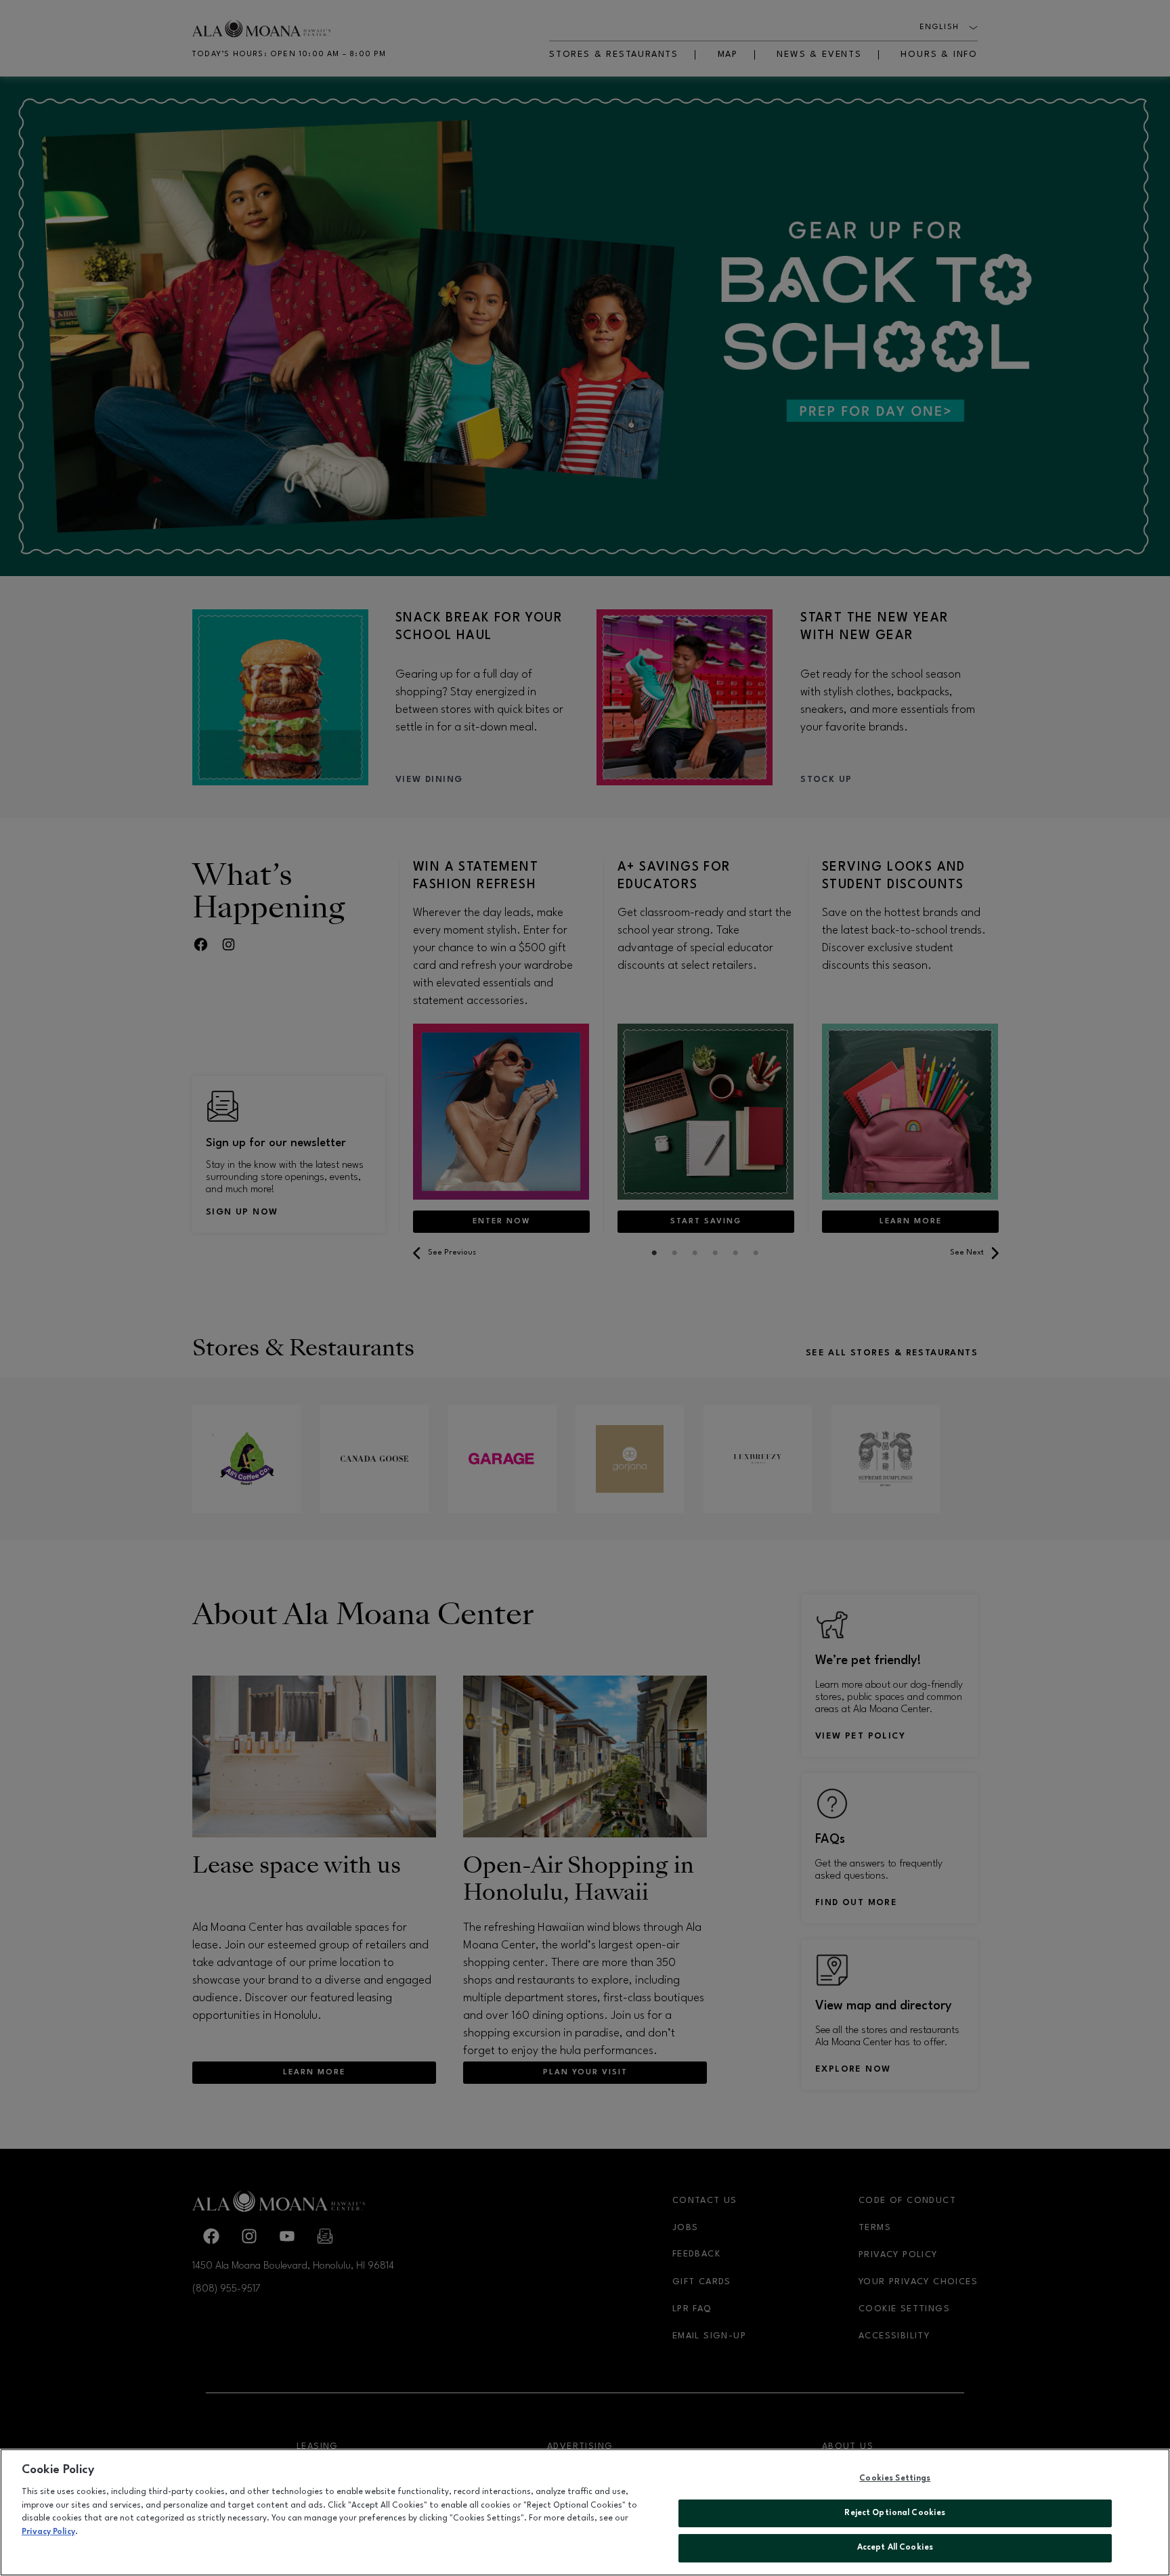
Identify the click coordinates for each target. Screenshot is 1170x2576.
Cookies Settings (895, 2479)
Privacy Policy (48, 2532)
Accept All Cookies (895, 2548)
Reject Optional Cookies (895, 2513)
